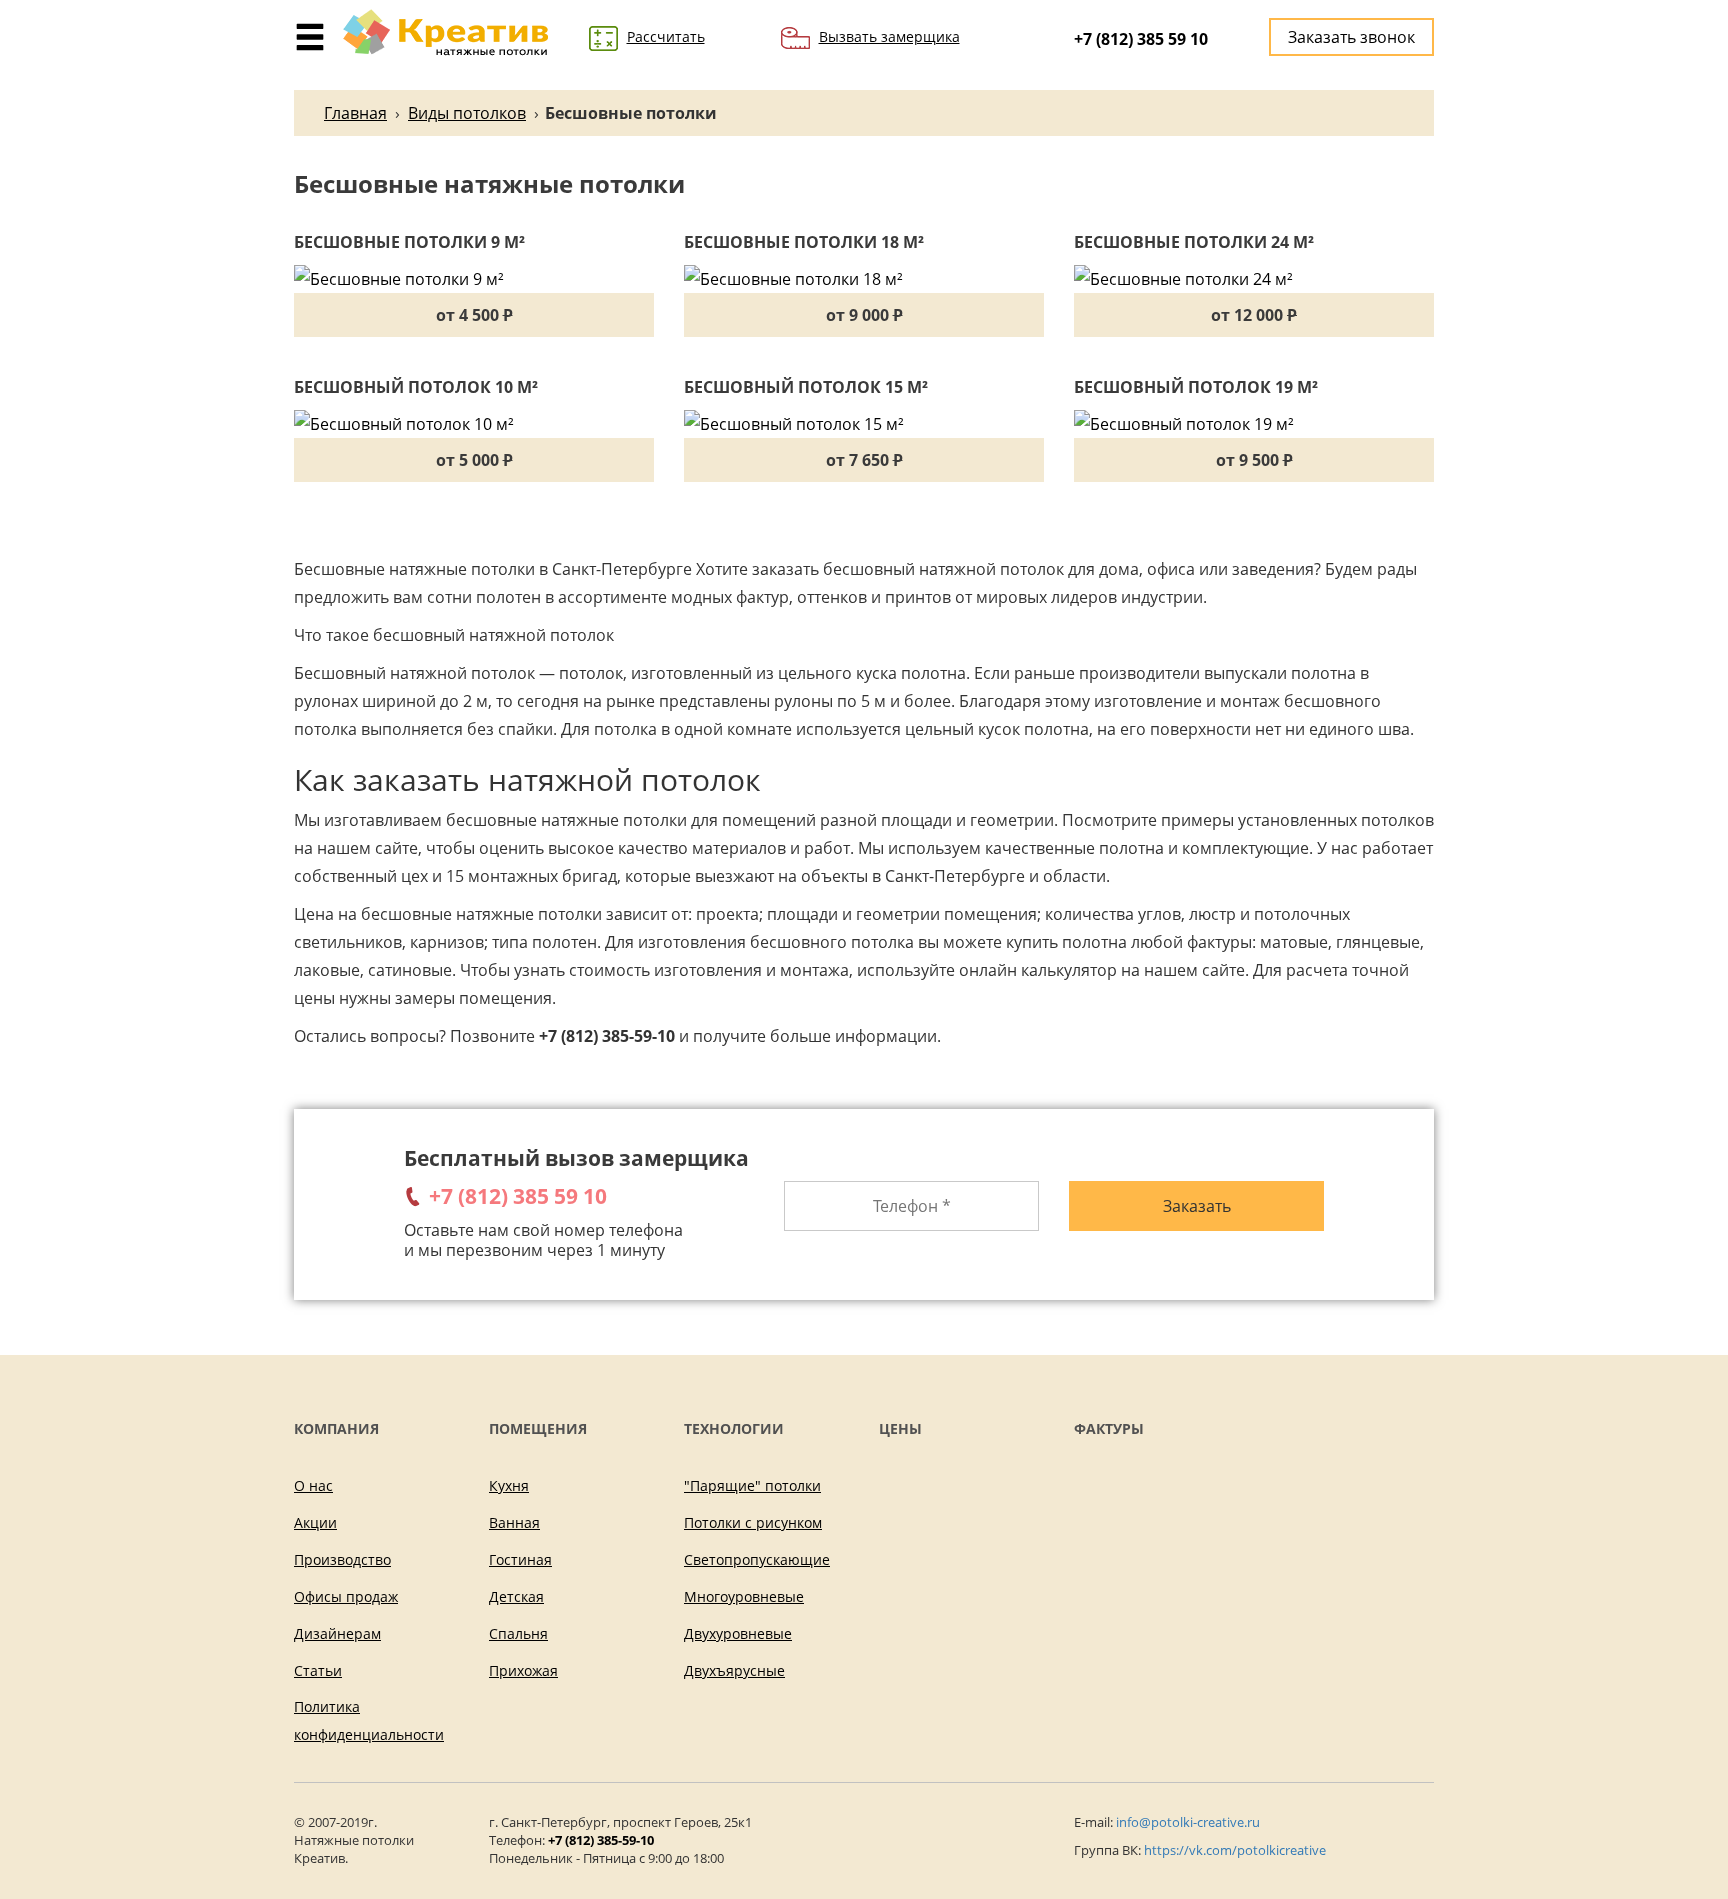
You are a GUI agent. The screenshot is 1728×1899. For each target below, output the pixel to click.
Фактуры (1109, 1428)
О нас (313, 1485)
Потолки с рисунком (753, 1522)
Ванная (514, 1522)
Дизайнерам (337, 1633)
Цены (900, 1428)
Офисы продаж (346, 1596)
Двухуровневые (738, 1633)
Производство (342, 1559)
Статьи (318, 1670)
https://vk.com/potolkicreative (1235, 1850)
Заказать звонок (1351, 37)
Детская (516, 1596)
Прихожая (523, 1670)
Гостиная (520, 1559)
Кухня (509, 1485)
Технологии (734, 1428)
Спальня (518, 1633)
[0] (310, 27)
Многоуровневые (744, 1596)
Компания (336, 1428)
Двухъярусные (734, 1670)
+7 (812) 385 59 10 (1141, 39)
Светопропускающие (757, 1559)
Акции (315, 1522)
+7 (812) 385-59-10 (601, 1840)
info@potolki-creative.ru (1188, 1822)
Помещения (538, 1428)
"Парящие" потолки (752, 1485)
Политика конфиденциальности (369, 1720)
